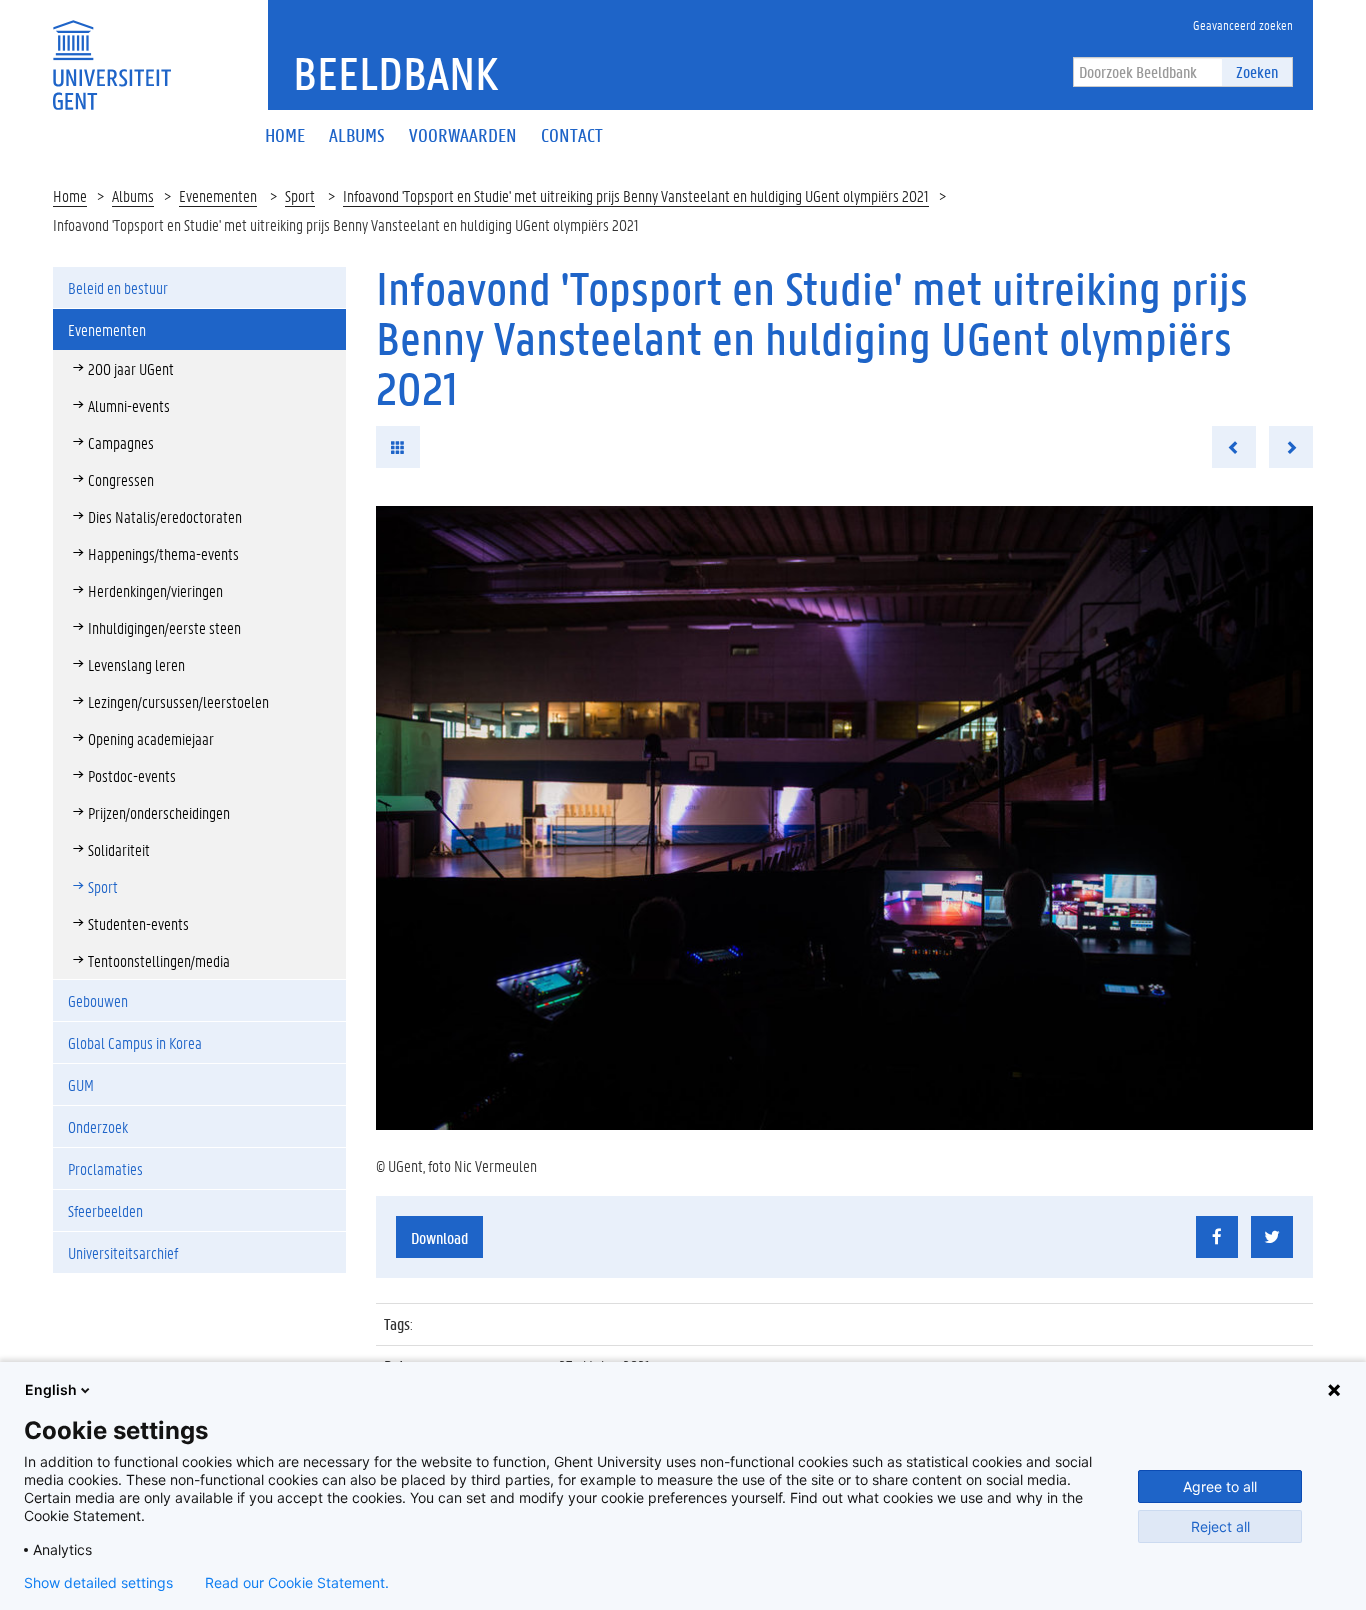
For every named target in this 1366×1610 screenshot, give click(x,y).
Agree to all (1220, 1486)
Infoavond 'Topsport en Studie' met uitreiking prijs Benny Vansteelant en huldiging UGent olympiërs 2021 (636, 195)
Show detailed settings (98, 1583)
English (51, 1389)
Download (439, 1237)
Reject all (1220, 1526)
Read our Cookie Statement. (297, 1583)
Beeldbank (395, 73)
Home (70, 195)
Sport (300, 195)
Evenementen (218, 195)
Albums (133, 195)
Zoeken (1257, 71)
